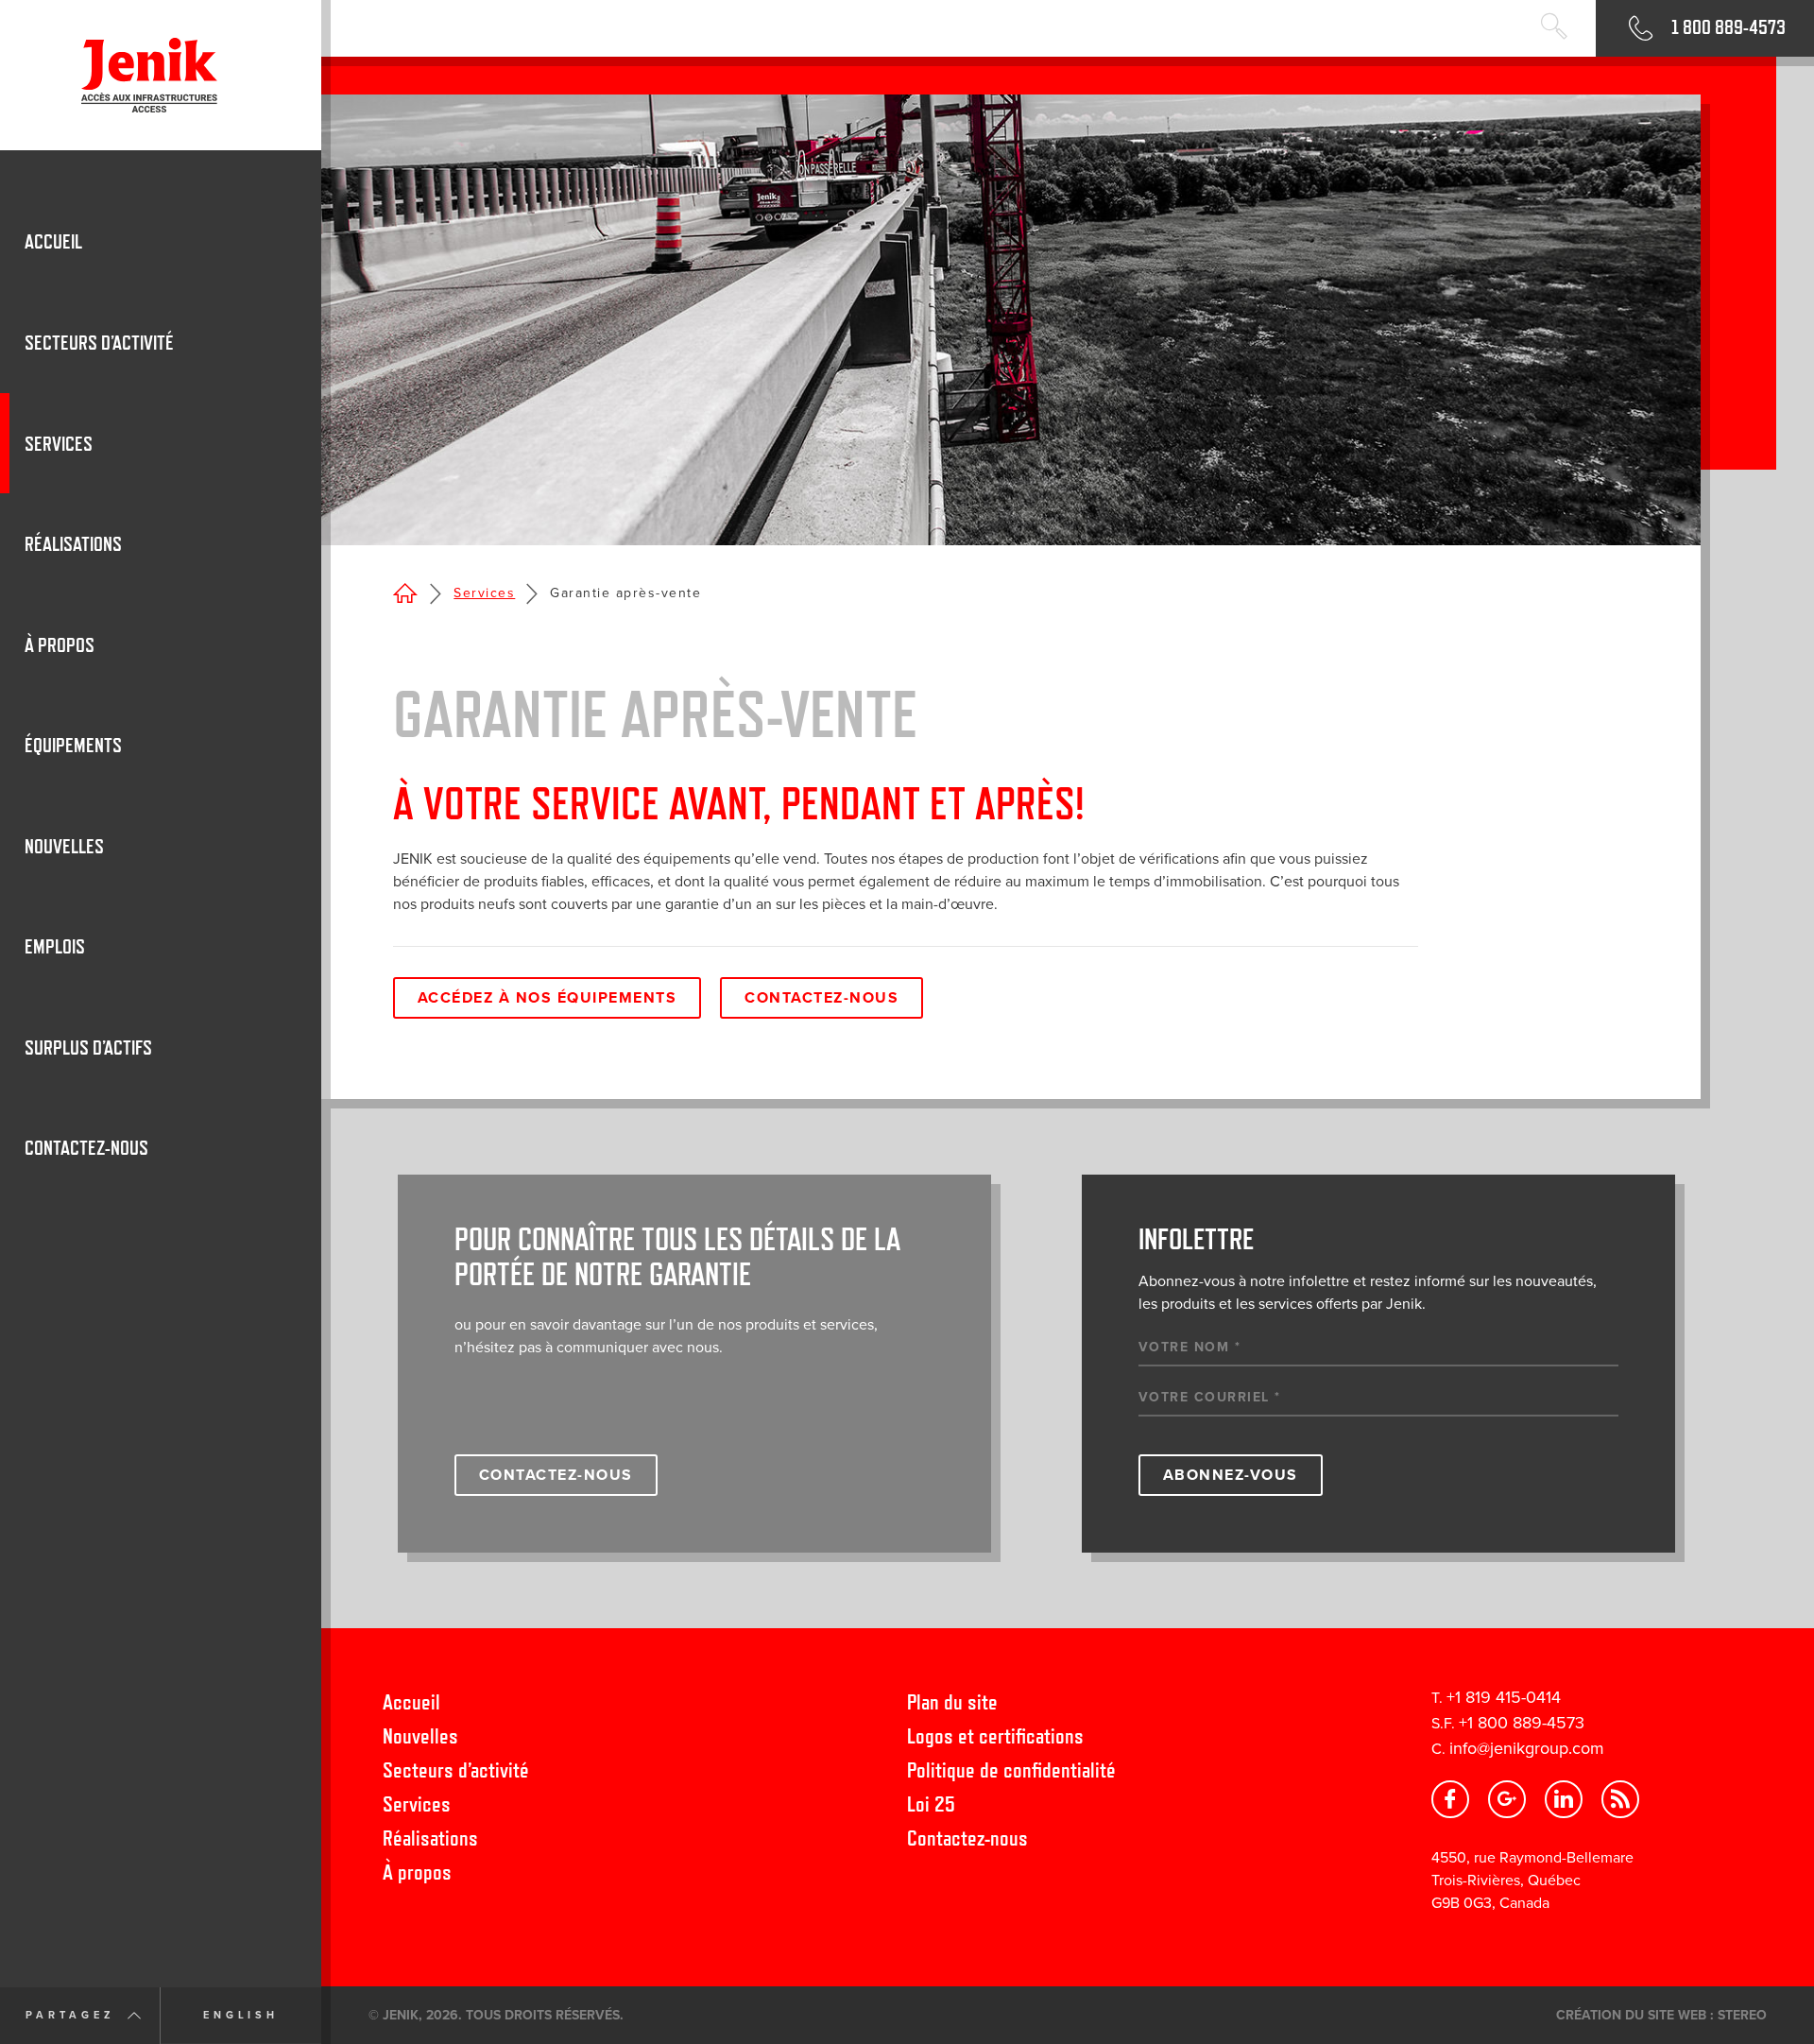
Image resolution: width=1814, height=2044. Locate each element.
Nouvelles (420, 1735)
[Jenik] (161, 75)
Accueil (411, 1701)
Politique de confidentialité (1011, 1769)
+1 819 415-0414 (1504, 1697)
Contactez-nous (821, 998)
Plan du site (952, 1701)
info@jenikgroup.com (1527, 1748)
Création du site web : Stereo (1661, 2015)
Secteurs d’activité (456, 1769)
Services (484, 593)
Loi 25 (931, 1804)
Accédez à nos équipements (548, 998)
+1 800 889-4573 (1522, 1723)
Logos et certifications (995, 1735)
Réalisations (430, 1838)
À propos (417, 1872)
